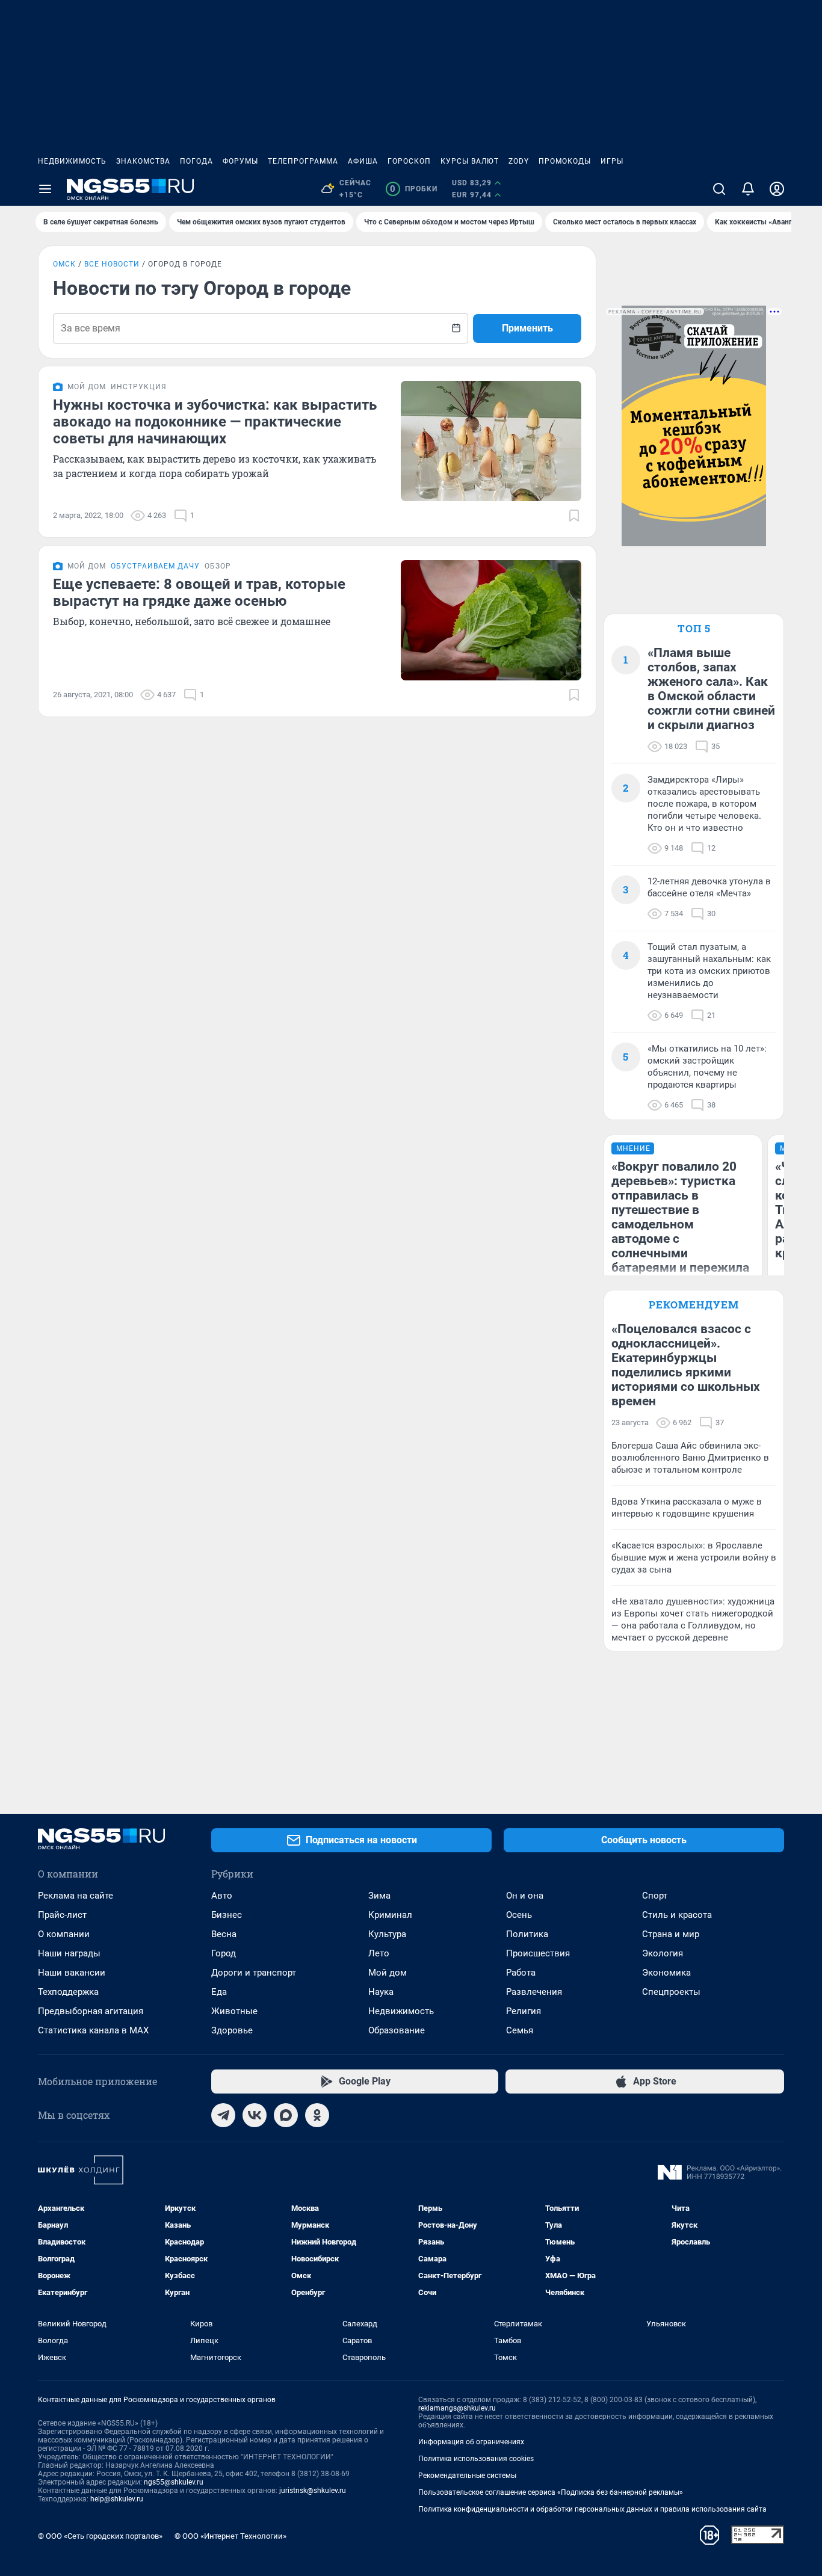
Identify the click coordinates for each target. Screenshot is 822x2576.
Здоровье (232, 2030)
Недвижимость (72, 161)
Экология (663, 1953)
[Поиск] (719, 189)
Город (224, 1953)
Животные (234, 2011)
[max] (286, 2115)
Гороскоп (409, 161)
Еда (219, 1992)
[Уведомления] (748, 189)
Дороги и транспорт (254, 1973)
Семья (520, 2030)
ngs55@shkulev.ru (174, 2482)
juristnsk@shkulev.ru (313, 2491)
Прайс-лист (62, 1915)
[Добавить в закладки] (574, 516)
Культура (387, 1934)
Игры (612, 161)
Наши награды (69, 1953)
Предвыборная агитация (91, 2011)
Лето (379, 1953)
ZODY (519, 161)
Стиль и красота (677, 1915)
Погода (196, 161)
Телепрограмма (303, 161)
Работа (521, 1973)
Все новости (112, 264)
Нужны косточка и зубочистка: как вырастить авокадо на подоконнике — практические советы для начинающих (215, 422)
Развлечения (534, 1992)
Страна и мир (671, 1934)
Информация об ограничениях (471, 2442)
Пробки (414, 189)
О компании (64, 1934)
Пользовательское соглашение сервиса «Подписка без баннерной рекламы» (551, 2492)
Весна (224, 1934)
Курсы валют (470, 161)
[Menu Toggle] (45, 189)
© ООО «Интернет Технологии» (230, 2536)
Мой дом (388, 1973)
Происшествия (538, 1953)
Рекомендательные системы (467, 2476)
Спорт (655, 1896)
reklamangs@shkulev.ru (457, 2408)
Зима (379, 1896)
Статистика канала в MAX (93, 2030)
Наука (381, 1992)
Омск (64, 264)
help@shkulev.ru (117, 2499)
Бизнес (227, 1915)
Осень (519, 1915)
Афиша (363, 161)
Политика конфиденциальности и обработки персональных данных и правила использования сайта (592, 2509)
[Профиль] (777, 189)
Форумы (240, 161)
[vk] (255, 2115)
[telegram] (223, 2115)
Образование (397, 2030)
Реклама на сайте (76, 1896)
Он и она (525, 1896)
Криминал (390, 1915)
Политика (527, 1934)
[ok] (317, 2115)
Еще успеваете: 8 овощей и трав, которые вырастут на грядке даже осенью (199, 593)
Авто (222, 1896)
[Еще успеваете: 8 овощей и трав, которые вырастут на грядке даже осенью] (491, 620)
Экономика (666, 1973)
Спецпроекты (671, 1992)
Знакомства (143, 161)
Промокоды (565, 161)
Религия (524, 2011)
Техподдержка (68, 1992)
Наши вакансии (72, 1973)
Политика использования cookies (476, 2459)
